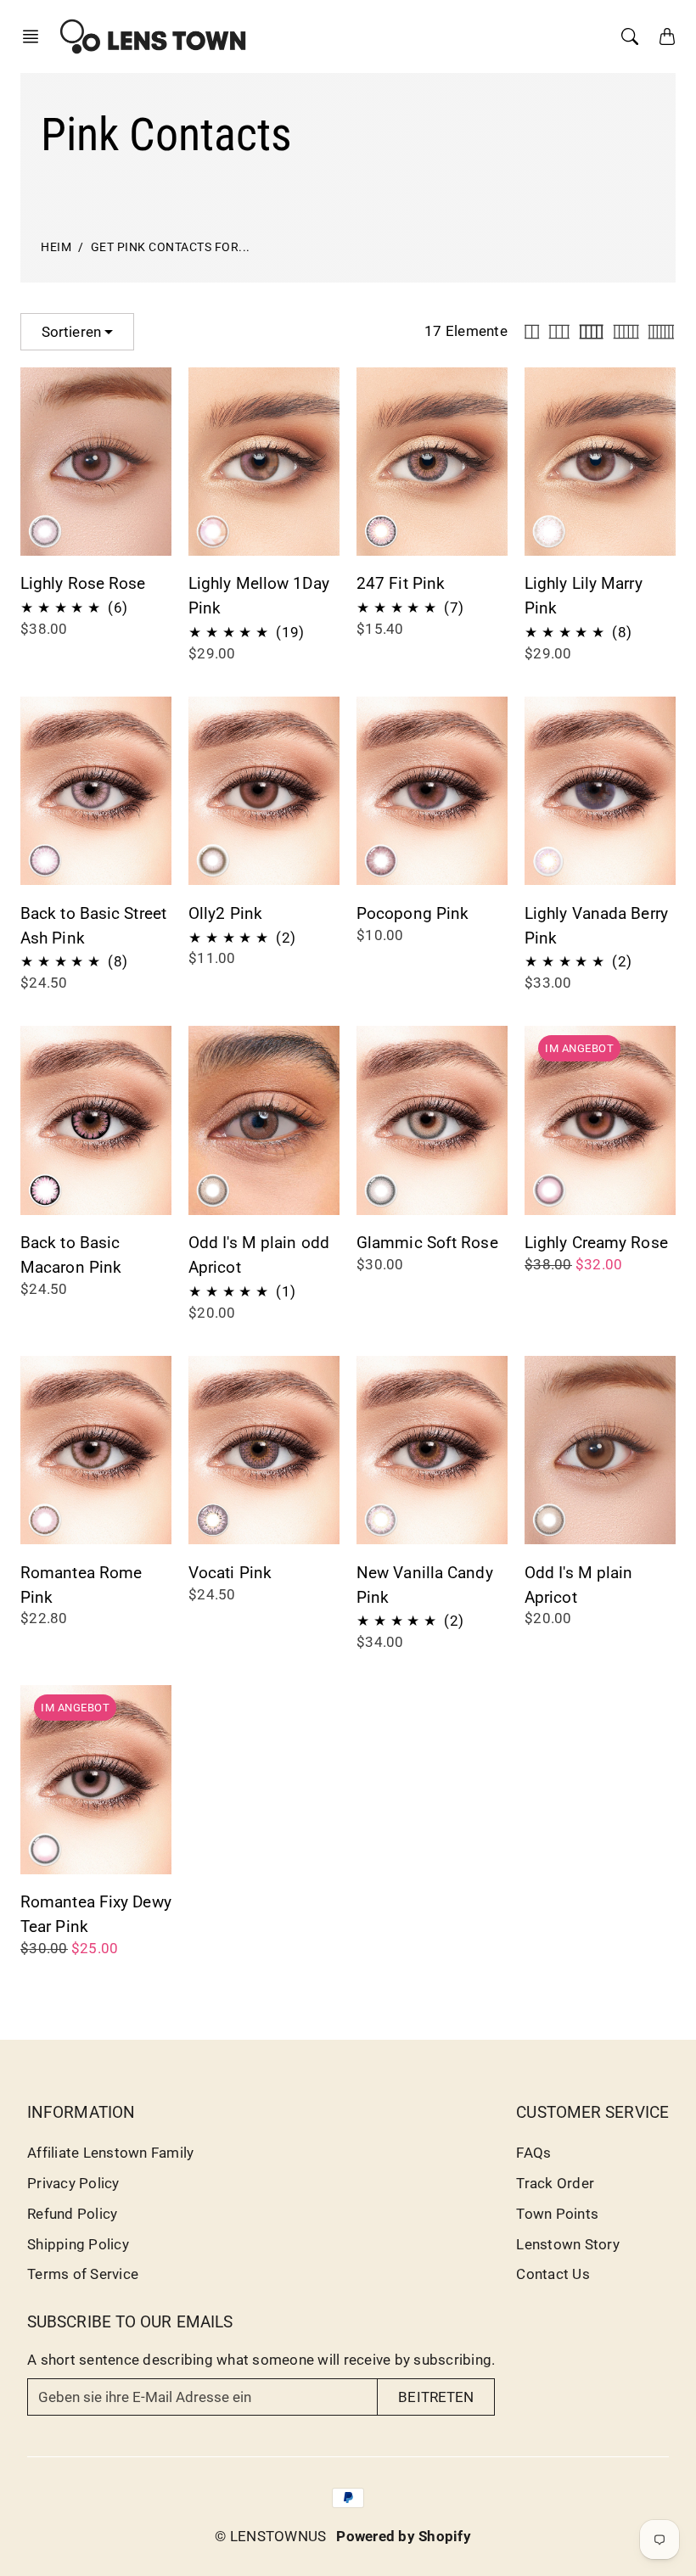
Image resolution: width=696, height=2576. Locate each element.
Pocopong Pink (413, 913)
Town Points (557, 2214)
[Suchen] (630, 36)
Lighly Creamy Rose (596, 1243)
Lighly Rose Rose (83, 583)
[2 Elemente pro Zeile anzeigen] (532, 332)
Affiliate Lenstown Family (110, 2153)
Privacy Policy (73, 2183)
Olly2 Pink (225, 913)
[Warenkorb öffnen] (667, 36)
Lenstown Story (568, 2244)
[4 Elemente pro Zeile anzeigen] (591, 332)
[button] (36, 36)
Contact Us (553, 2274)
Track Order (555, 2183)
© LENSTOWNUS (270, 2536)
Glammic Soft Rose (427, 1243)
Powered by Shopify (404, 2536)
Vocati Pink (230, 1573)
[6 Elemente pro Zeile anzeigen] (661, 332)
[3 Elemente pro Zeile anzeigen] (559, 332)
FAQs (533, 2153)
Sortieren (71, 332)
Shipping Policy (78, 2244)
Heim (56, 247)
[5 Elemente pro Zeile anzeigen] (626, 332)
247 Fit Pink (401, 583)
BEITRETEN (436, 2397)
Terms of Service (83, 2274)
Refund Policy (72, 2214)
